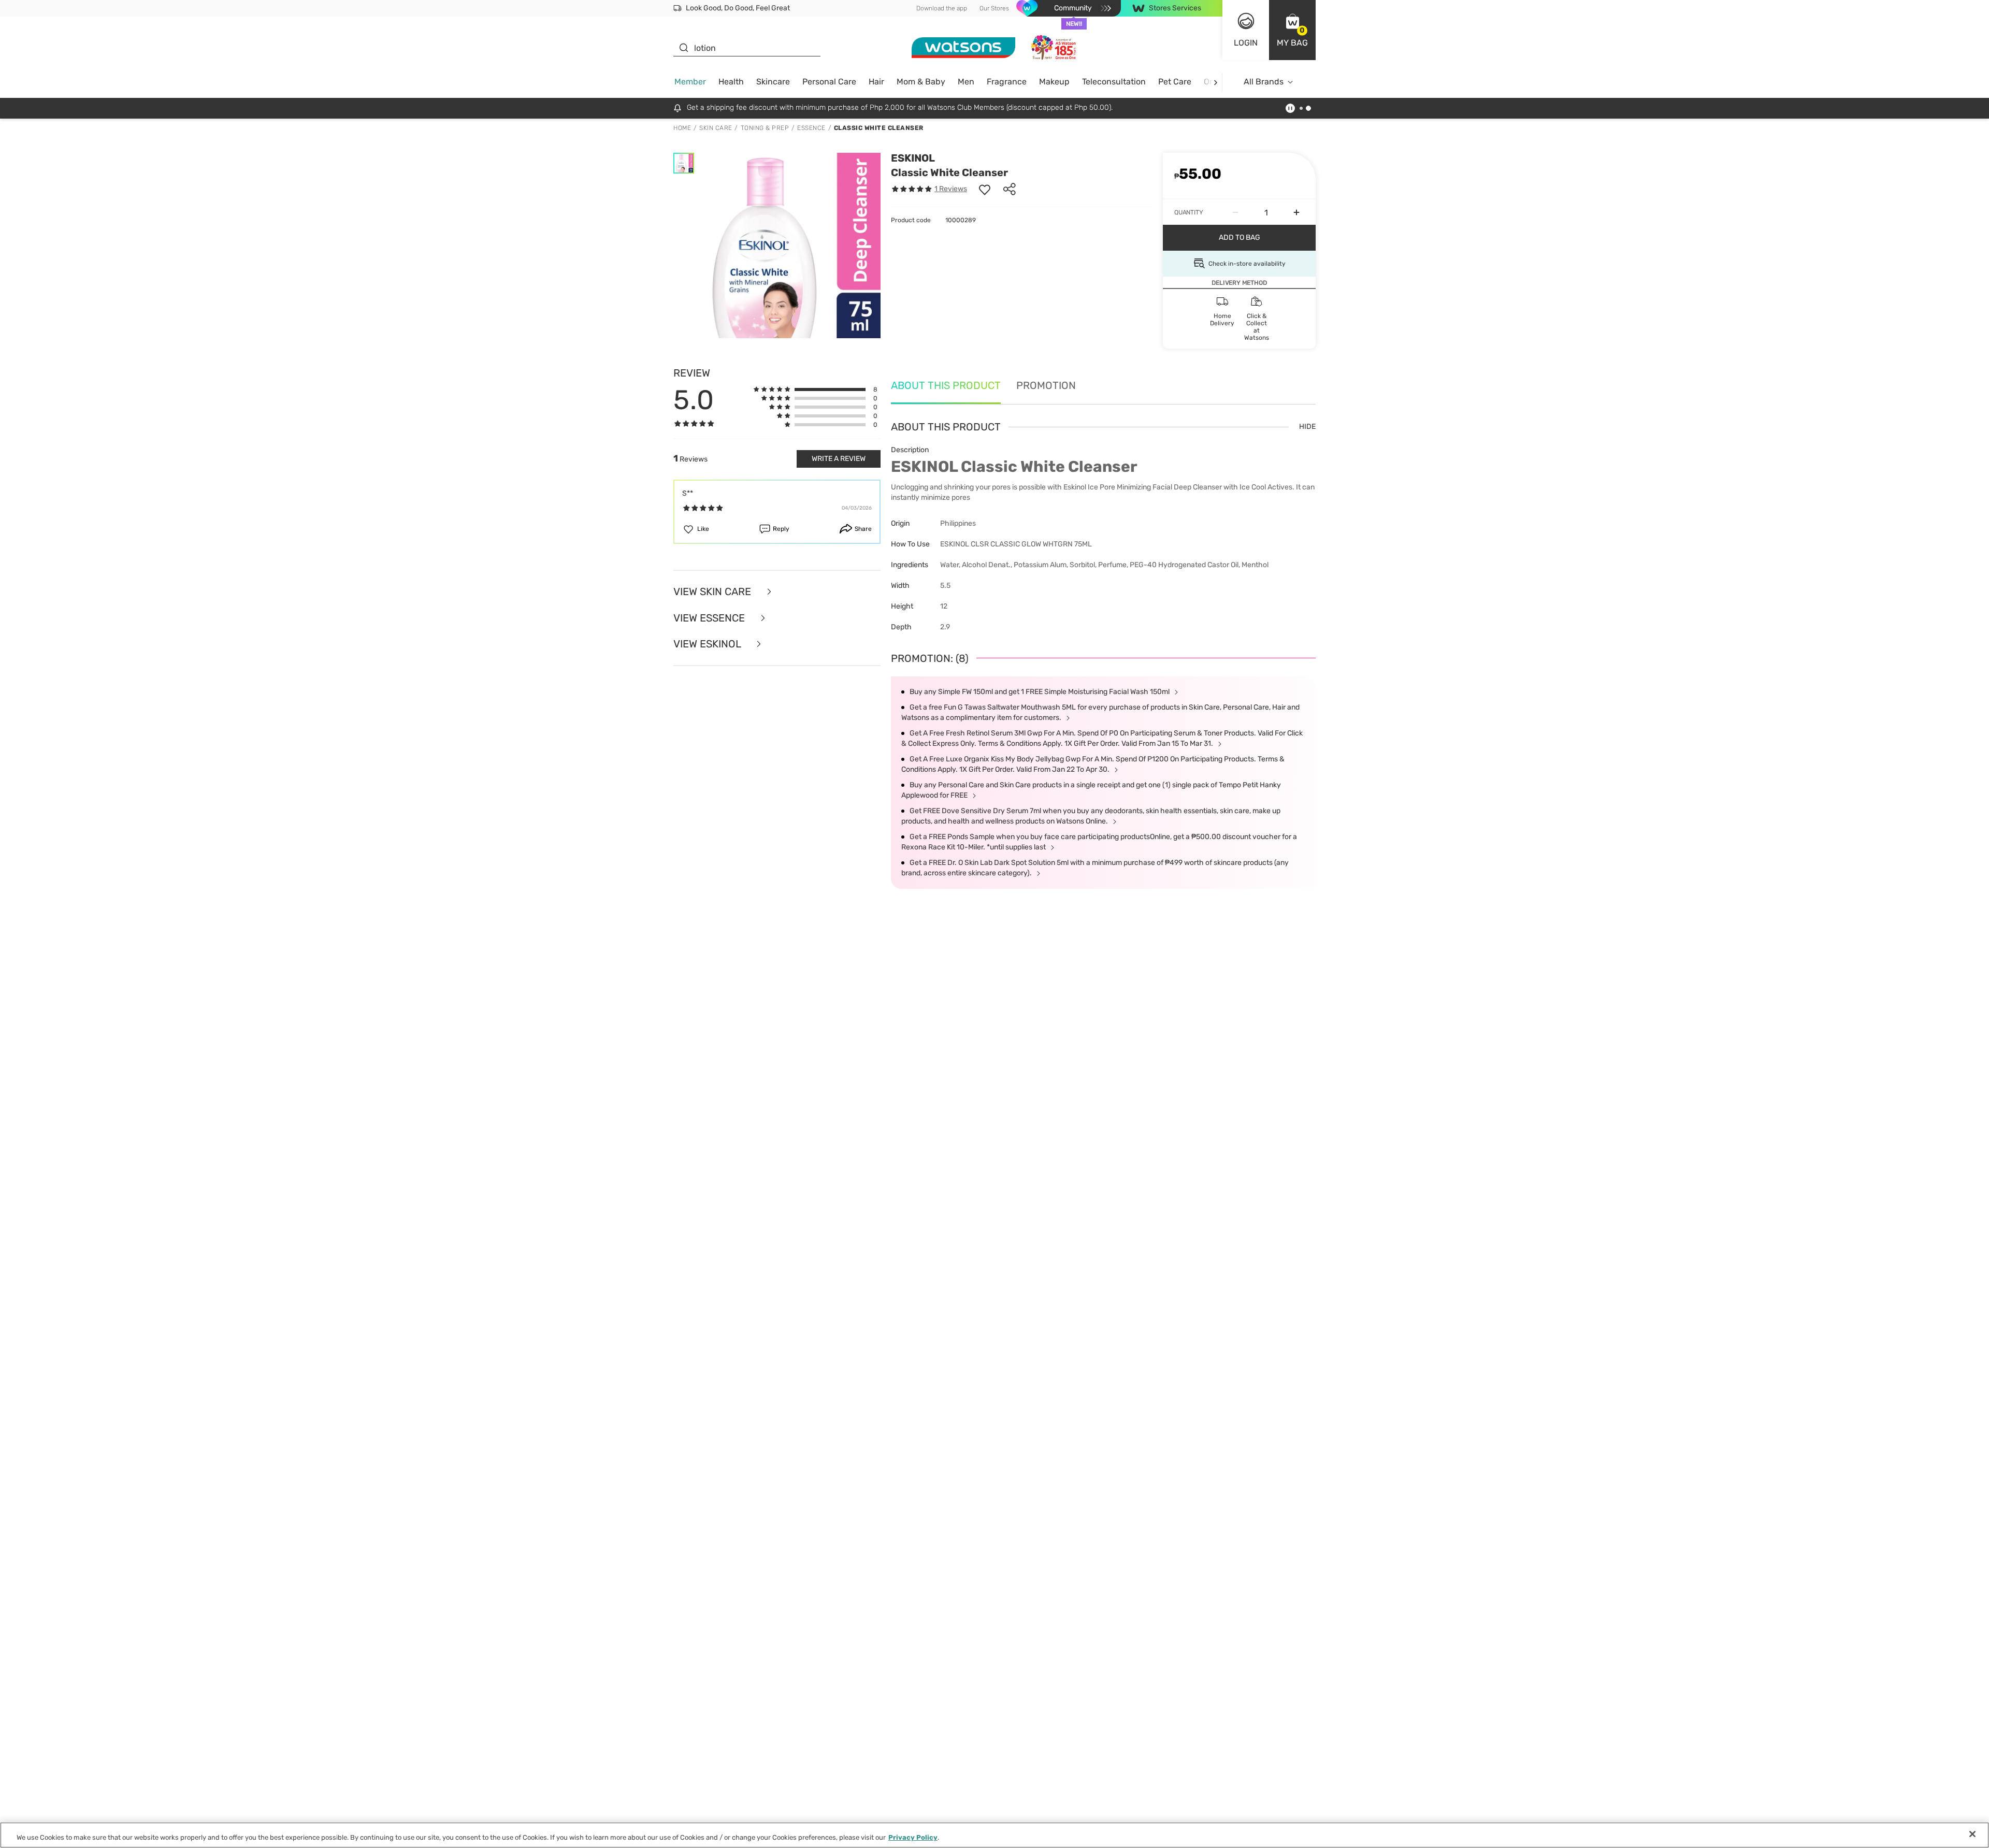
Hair (876, 82)
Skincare (773, 82)
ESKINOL (913, 158)
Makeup (1054, 82)
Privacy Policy (913, 1837)
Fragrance (1007, 82)
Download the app (942, 8)
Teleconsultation (1114, 82)
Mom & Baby (921, 82)
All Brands (1264, 82)
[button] (1292, 30)
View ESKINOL (708, 644)
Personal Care (829, 82)
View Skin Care (714, 592)
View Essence (710, 618)
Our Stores (994, 8)
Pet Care (1175, 82)
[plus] (1296, 212)
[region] (994, 1835)
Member (690, 82)
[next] (1215, 82)
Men (966, 82)
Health (731, 82)
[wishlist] (985, 189)
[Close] (1972, 1834)
